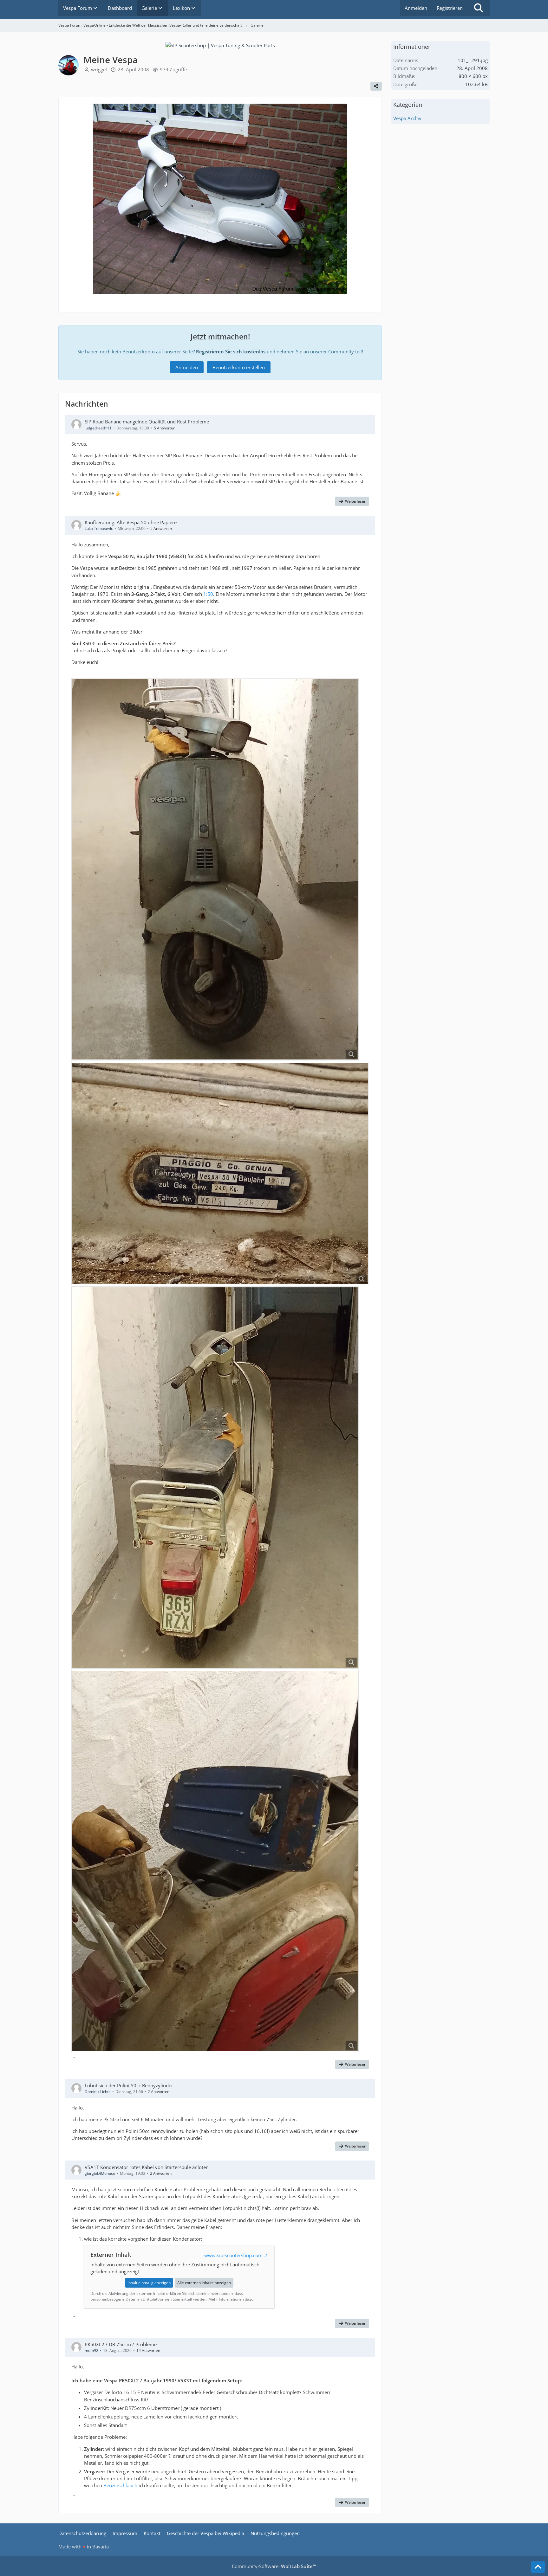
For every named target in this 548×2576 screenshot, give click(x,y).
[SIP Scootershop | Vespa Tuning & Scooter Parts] (220, 45)
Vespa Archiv (407, 118)
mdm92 (91, 2351)
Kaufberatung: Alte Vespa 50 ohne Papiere (131, 522)
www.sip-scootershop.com (233, 2255)
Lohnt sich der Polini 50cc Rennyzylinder (129, 2085)
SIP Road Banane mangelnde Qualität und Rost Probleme (147, 422)
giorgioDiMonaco (100, 2173)
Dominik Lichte (98, 2092)
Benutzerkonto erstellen (239, 367)
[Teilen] (376, 86)
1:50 (208, 594)
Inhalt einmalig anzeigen (149, 2283)
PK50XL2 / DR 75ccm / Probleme (121, 2344)
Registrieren (450, 8)
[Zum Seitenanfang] (538, 2567)
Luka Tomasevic (99, 528)
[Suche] (479, 8)
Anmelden (416, 8)
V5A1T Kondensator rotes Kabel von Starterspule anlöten (147, 2167)
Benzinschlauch (120, 2485)
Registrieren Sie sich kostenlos (231, 351)
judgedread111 (98, 428)
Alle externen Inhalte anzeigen (204, 2283)
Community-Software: (274, 2566)
